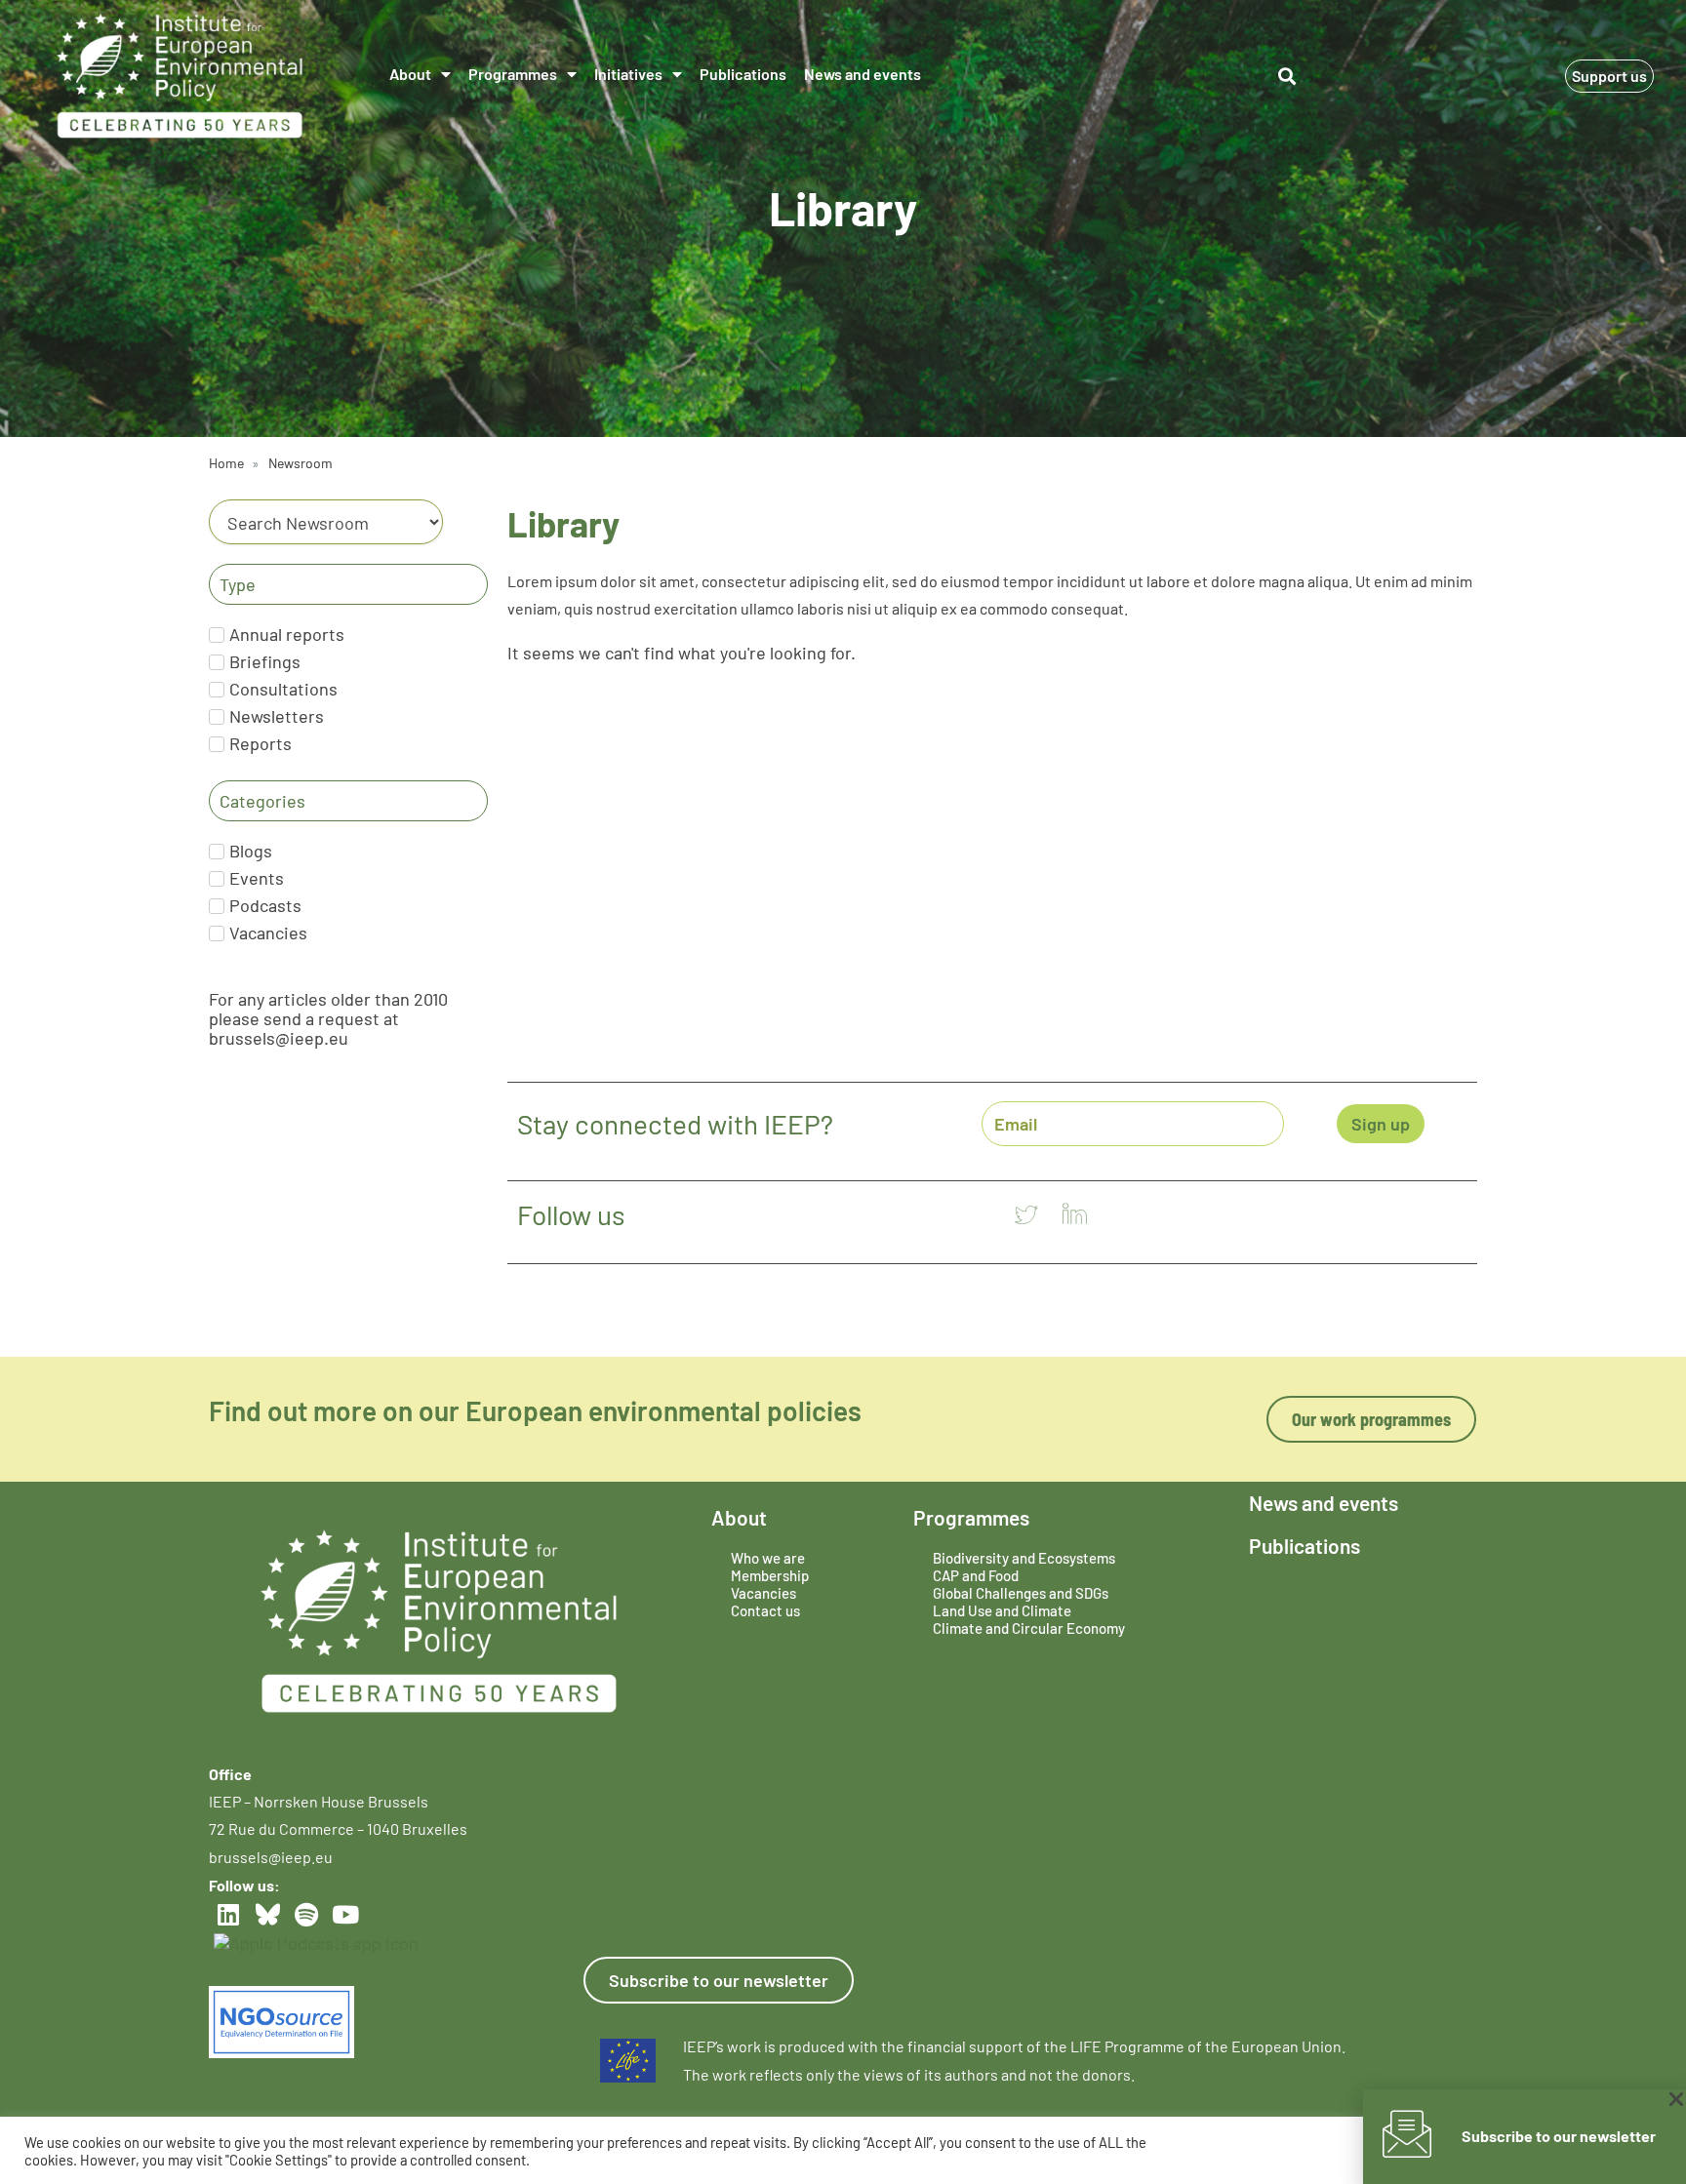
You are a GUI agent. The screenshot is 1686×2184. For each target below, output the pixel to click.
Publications (743, 74)
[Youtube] (345, 1915)
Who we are (768, 1558)
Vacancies (763, 1593)
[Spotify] (306, 1915)
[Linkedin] (228, 1915)
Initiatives (628, 74)
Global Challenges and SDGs (1021, 1593)
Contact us (765, 1610)
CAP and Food (976, 1575)
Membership (770, 1575)
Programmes (513, 74)
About (410, 74)
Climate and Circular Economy (1029, 1628)
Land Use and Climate (1002, 1610)
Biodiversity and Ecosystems (1024, 1558)
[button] (1287, 77)
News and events (863, 74)
